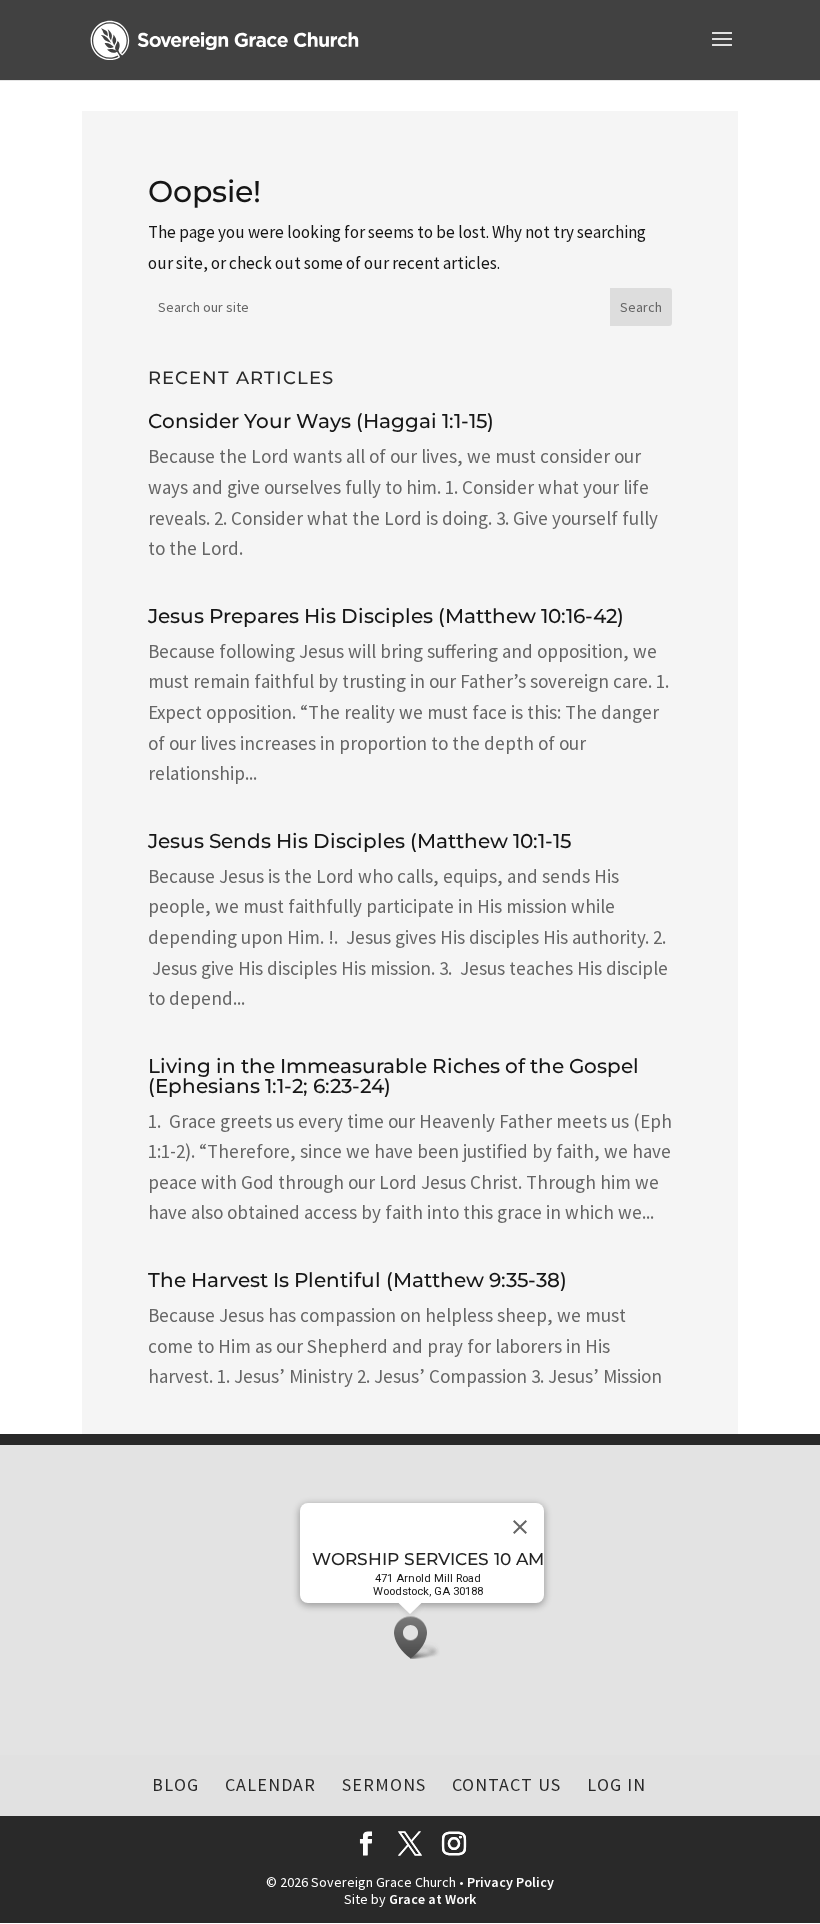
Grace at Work (432, 1899)
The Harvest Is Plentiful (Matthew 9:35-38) (357, 1280)
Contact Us (506, 1784)
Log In (616, 1784)
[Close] (520, 1527)
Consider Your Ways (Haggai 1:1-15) (321, 421)
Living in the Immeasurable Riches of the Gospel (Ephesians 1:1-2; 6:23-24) (393, 1076)
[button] (417, 1637)
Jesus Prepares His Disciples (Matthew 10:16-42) (386, 616)
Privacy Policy (510, 1882)
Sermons (384, 1784)
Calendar (270, 1784)
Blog (175, 1784)
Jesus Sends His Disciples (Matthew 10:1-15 (359, 841)
